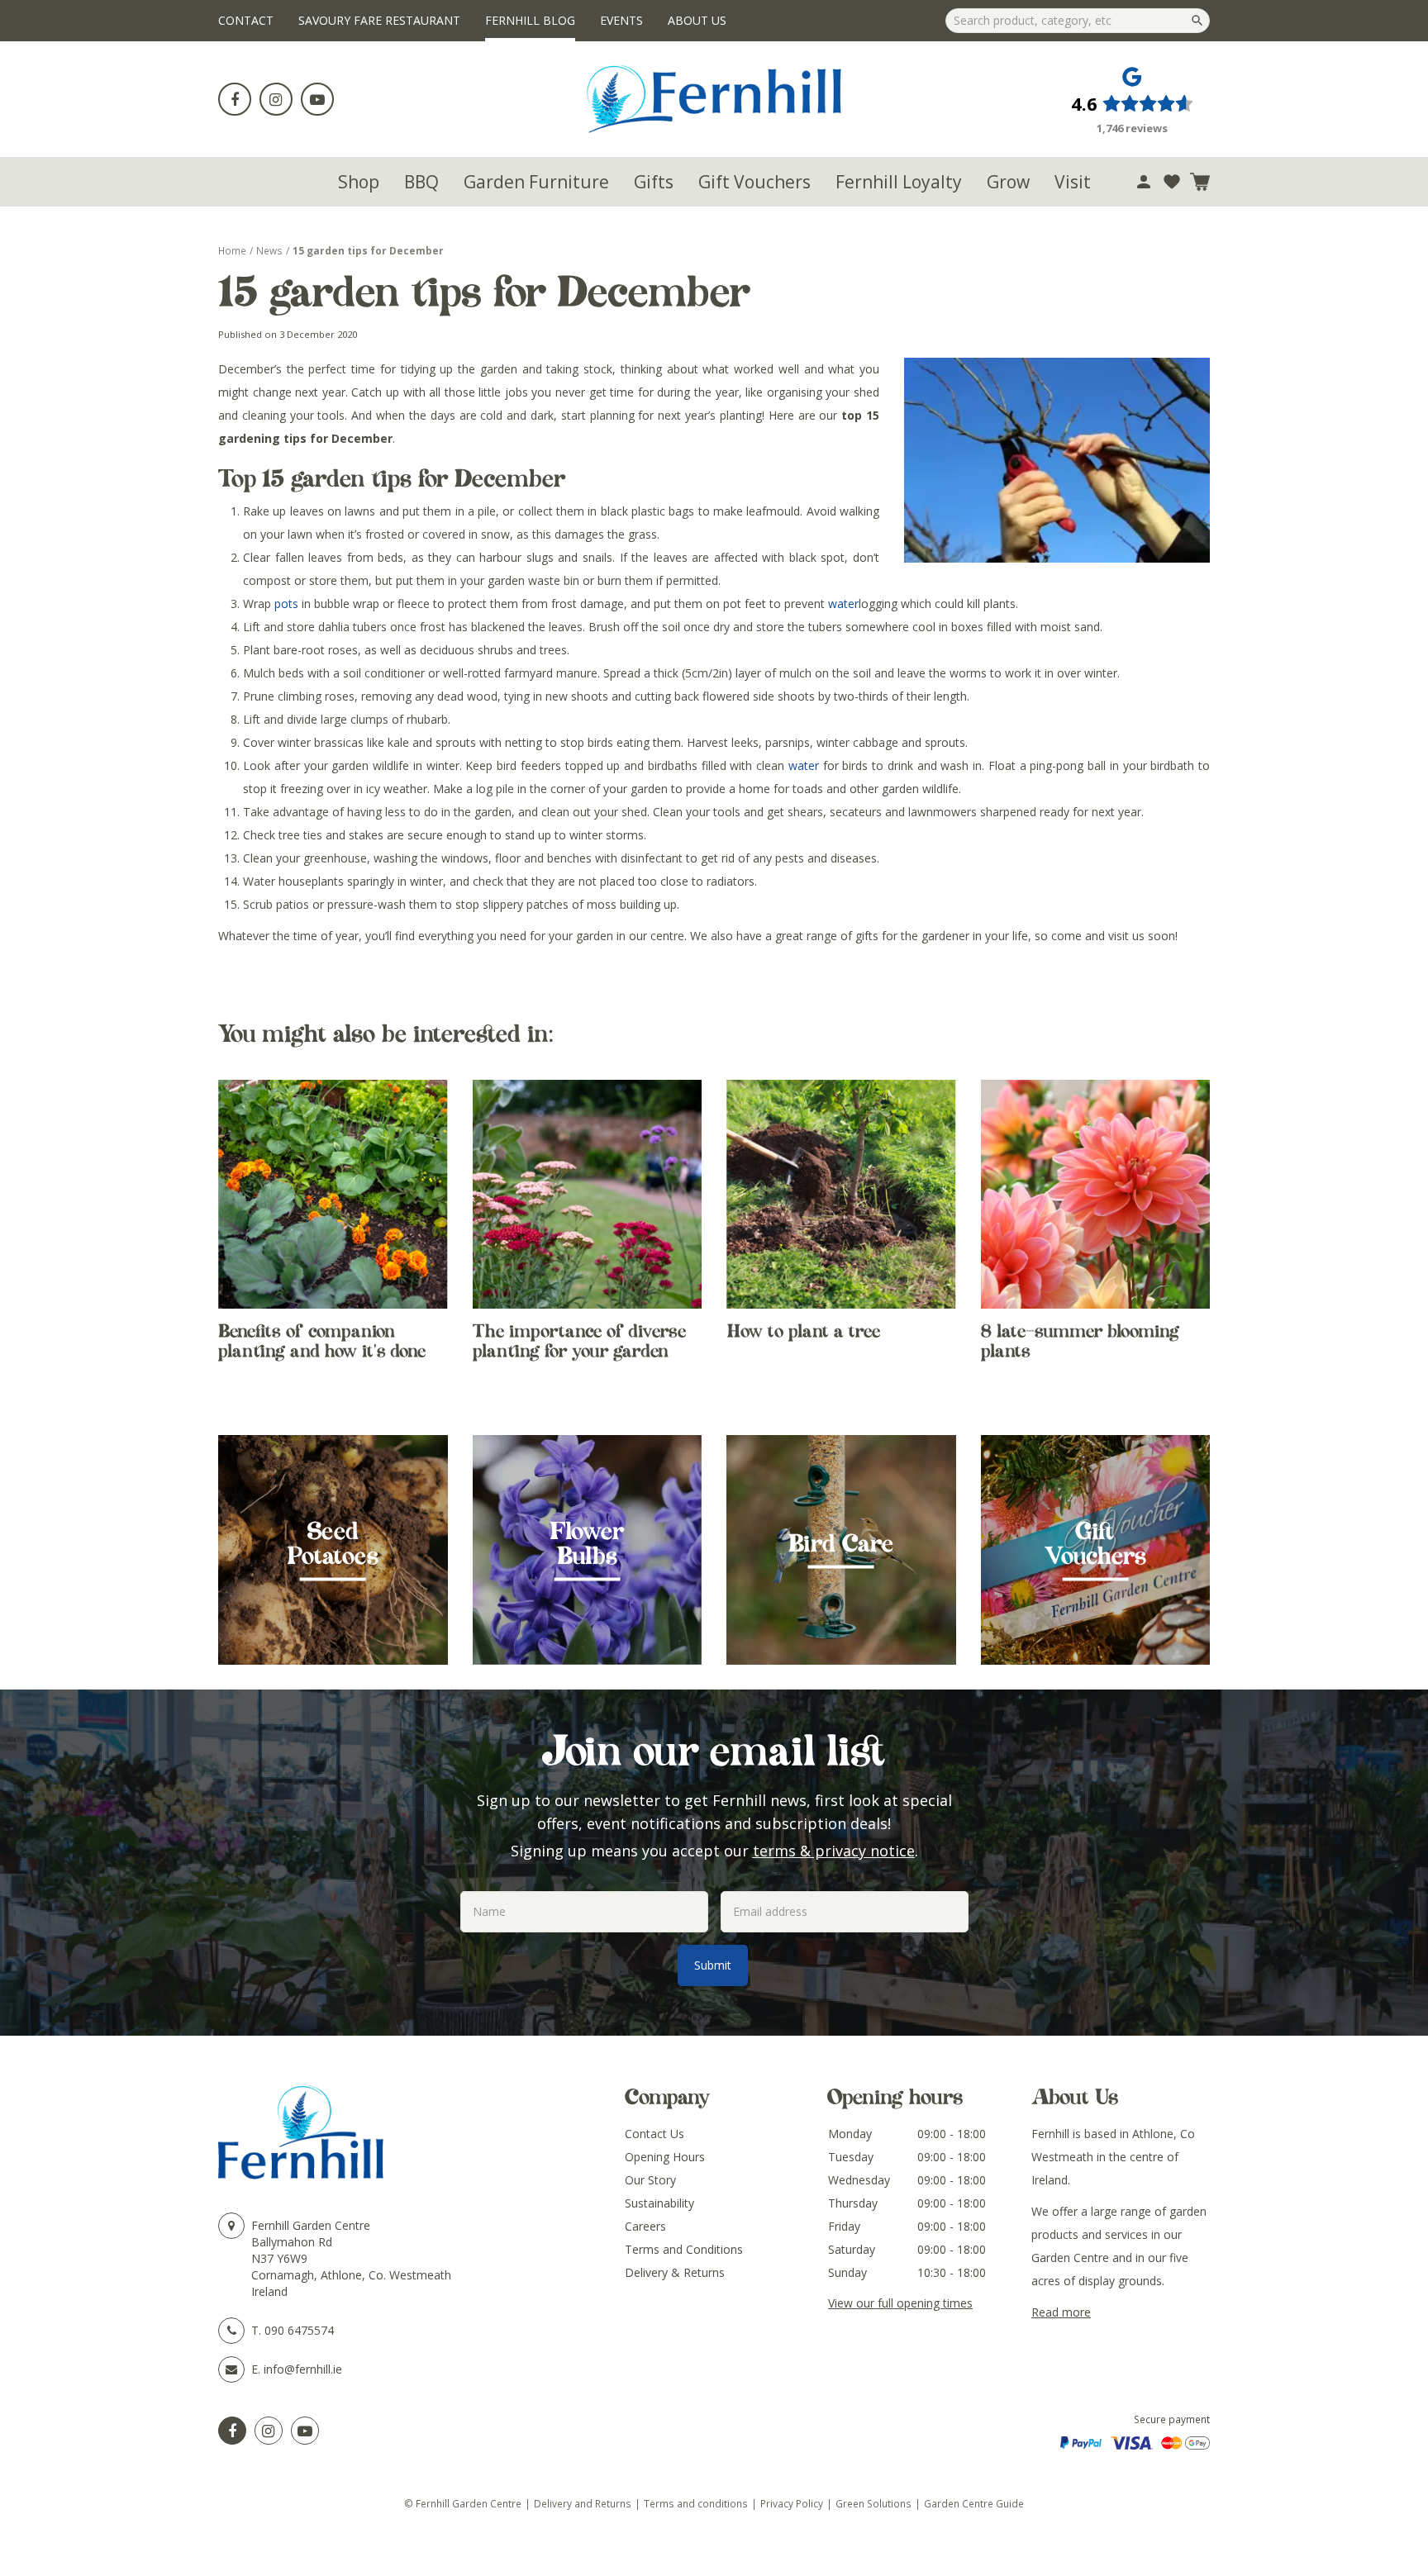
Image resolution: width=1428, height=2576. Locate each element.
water (843, 604)
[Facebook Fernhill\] (232, 2431)
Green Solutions (873, 2503)
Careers (645, 2226)
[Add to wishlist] (1172, 182)
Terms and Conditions (684, 2249)
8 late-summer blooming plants (1080, 1341)
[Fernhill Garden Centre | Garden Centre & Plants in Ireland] (714, 99)
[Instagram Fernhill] (269, 2431)
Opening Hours (665, 2157)
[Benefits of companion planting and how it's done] (333, 1195)
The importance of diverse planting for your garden (579, 1341)
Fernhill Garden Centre (311, 2225)
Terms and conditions (696, 2503)
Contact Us (654, 2134)
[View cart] (1200, 182)
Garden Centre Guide (974, 2503)
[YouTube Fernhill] (305, 2431)
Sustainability (659, 2203)
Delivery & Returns (675, 2272)
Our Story (650, 2180)
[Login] (1144, 182)
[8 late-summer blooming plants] (1096, 1195)
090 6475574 (299, 2330)
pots (286, 604)
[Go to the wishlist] (1172, 182)
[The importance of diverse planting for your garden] (588, 1195)
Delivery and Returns (583, 2503)
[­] (235, 99)
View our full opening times (900, 2303)
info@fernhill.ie (303, 2369)
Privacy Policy (792, 2503)
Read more (1061, 2312)
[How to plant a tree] (841, 1195)
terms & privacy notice (834, 1851)
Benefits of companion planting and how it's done (322, 1341)
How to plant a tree (803, 1331)
